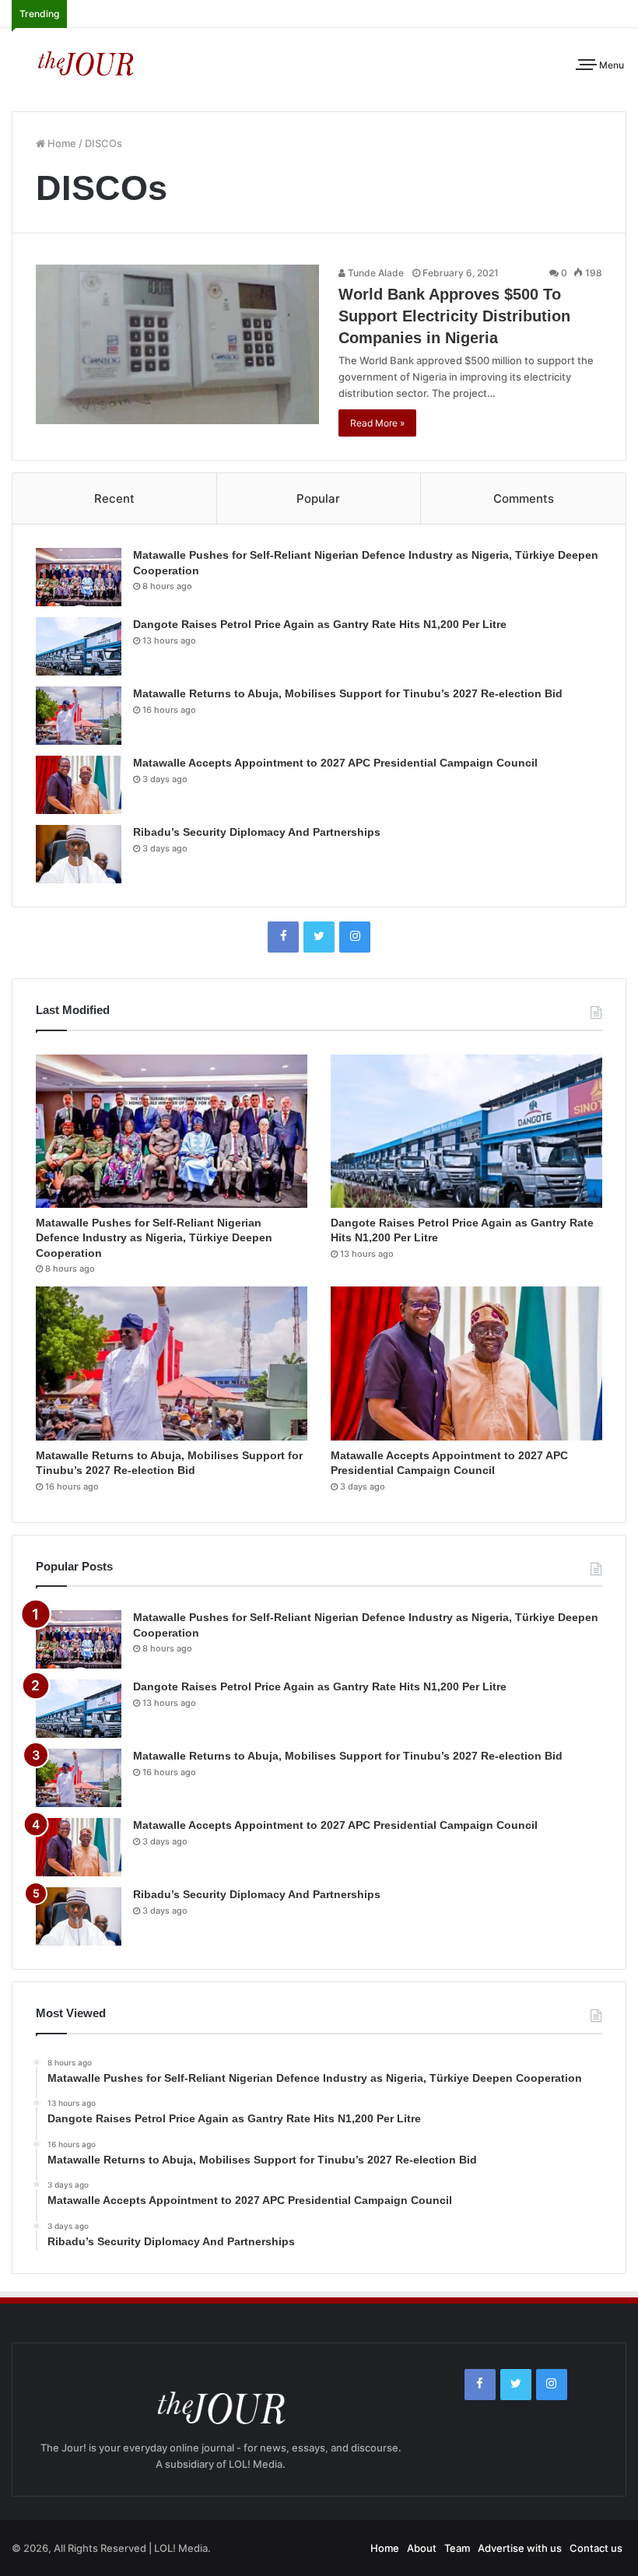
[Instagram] (355, 937)
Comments (524, 498)
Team (457, 2548)
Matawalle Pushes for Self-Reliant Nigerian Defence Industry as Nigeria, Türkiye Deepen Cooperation (154, 1238)
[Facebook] (283, 937)
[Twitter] (319, 937)
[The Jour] (86, 62)
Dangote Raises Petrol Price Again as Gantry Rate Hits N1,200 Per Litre (320, 624)
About (422, 2548)
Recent (114, 498)
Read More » (377, 423)
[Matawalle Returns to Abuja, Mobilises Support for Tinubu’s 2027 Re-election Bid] (79, 716)
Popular (318, 498)
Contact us (596, 2548)
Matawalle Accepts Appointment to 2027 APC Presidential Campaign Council (335, 763)
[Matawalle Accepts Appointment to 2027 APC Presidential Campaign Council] (79, 785)
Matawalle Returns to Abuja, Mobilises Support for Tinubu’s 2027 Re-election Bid (348, 693)
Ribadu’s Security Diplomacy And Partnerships (257, 832)
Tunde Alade (375, 273)
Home (61, 143)
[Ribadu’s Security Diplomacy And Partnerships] (79, 854)
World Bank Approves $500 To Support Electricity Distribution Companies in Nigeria (454, 316)
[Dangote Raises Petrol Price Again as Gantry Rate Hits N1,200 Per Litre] (79, 646)
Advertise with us (520, 2548)
